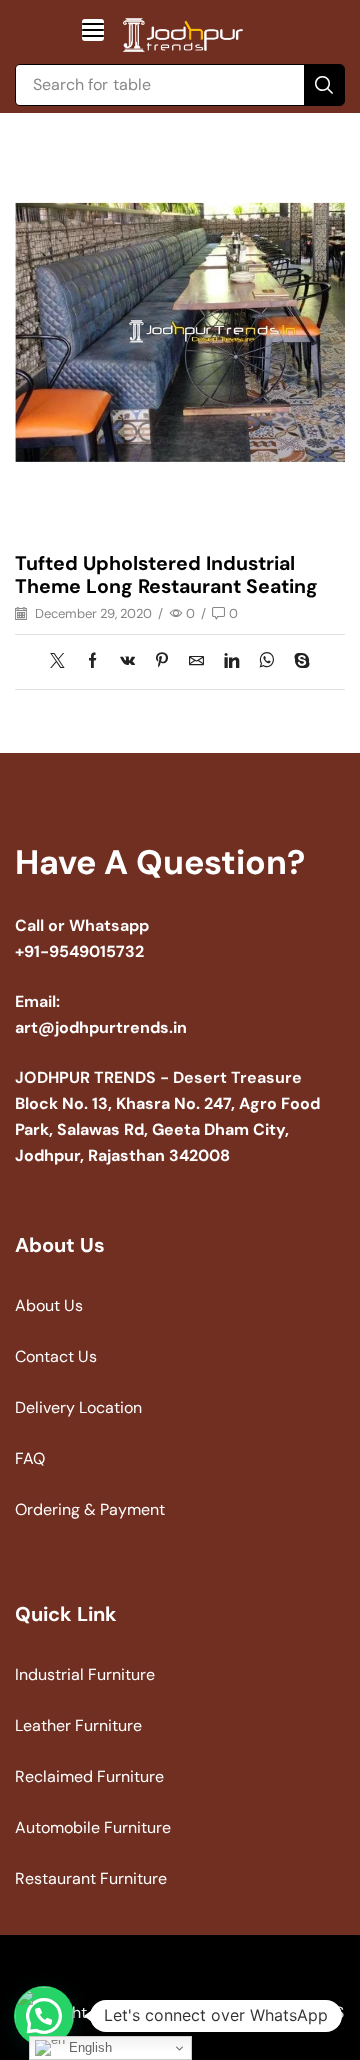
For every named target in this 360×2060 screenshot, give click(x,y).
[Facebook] (92, 662)
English (88, 2047)
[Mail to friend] (196, 662)
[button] (93, 30)
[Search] (324, 85)
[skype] (297, 662)
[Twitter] (62, 662)
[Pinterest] (162, 662)
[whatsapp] (266, 662)
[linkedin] (231, 662)
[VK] (127, 662)
